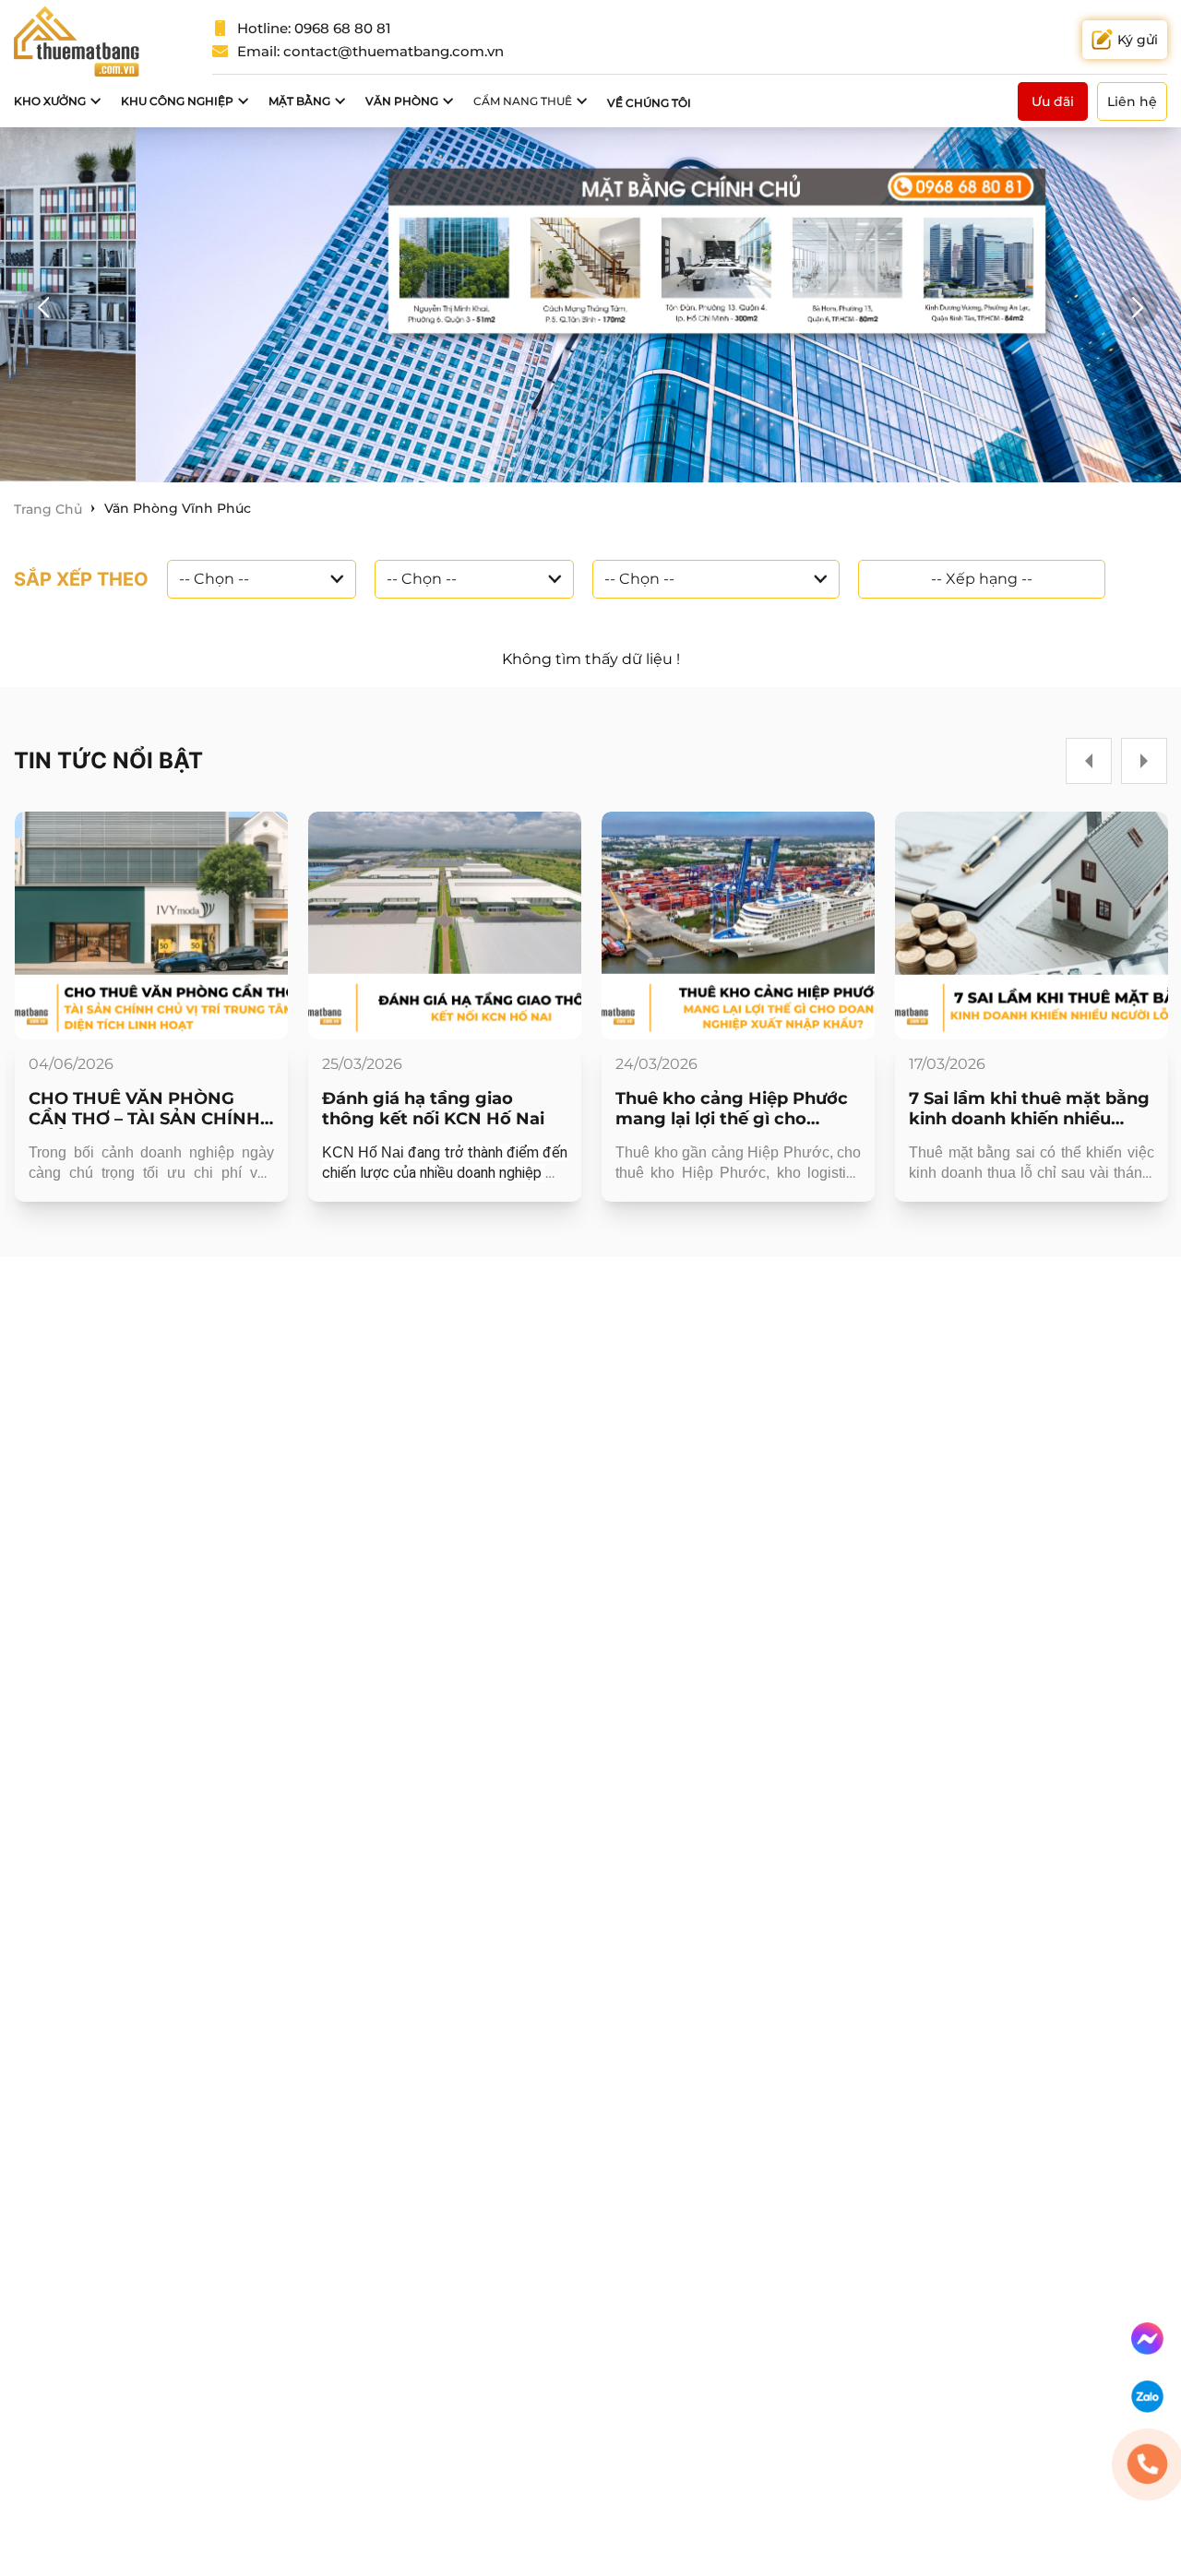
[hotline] (1147, 2464)
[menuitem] (58, 101)
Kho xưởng (50, 101)
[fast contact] (1147, 2339)
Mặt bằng (299, 101)
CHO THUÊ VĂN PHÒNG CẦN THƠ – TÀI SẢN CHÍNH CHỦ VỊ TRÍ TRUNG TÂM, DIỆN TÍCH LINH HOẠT (144, 1109)
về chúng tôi (649, 103)
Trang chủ (48, 509)
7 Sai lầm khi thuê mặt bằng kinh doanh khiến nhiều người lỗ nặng (1029, 1109)
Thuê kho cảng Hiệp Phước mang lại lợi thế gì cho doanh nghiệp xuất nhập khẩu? (732, 1109)
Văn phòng (402, 101)
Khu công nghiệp (177, 101)
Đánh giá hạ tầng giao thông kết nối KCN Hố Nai (433, 1109)
